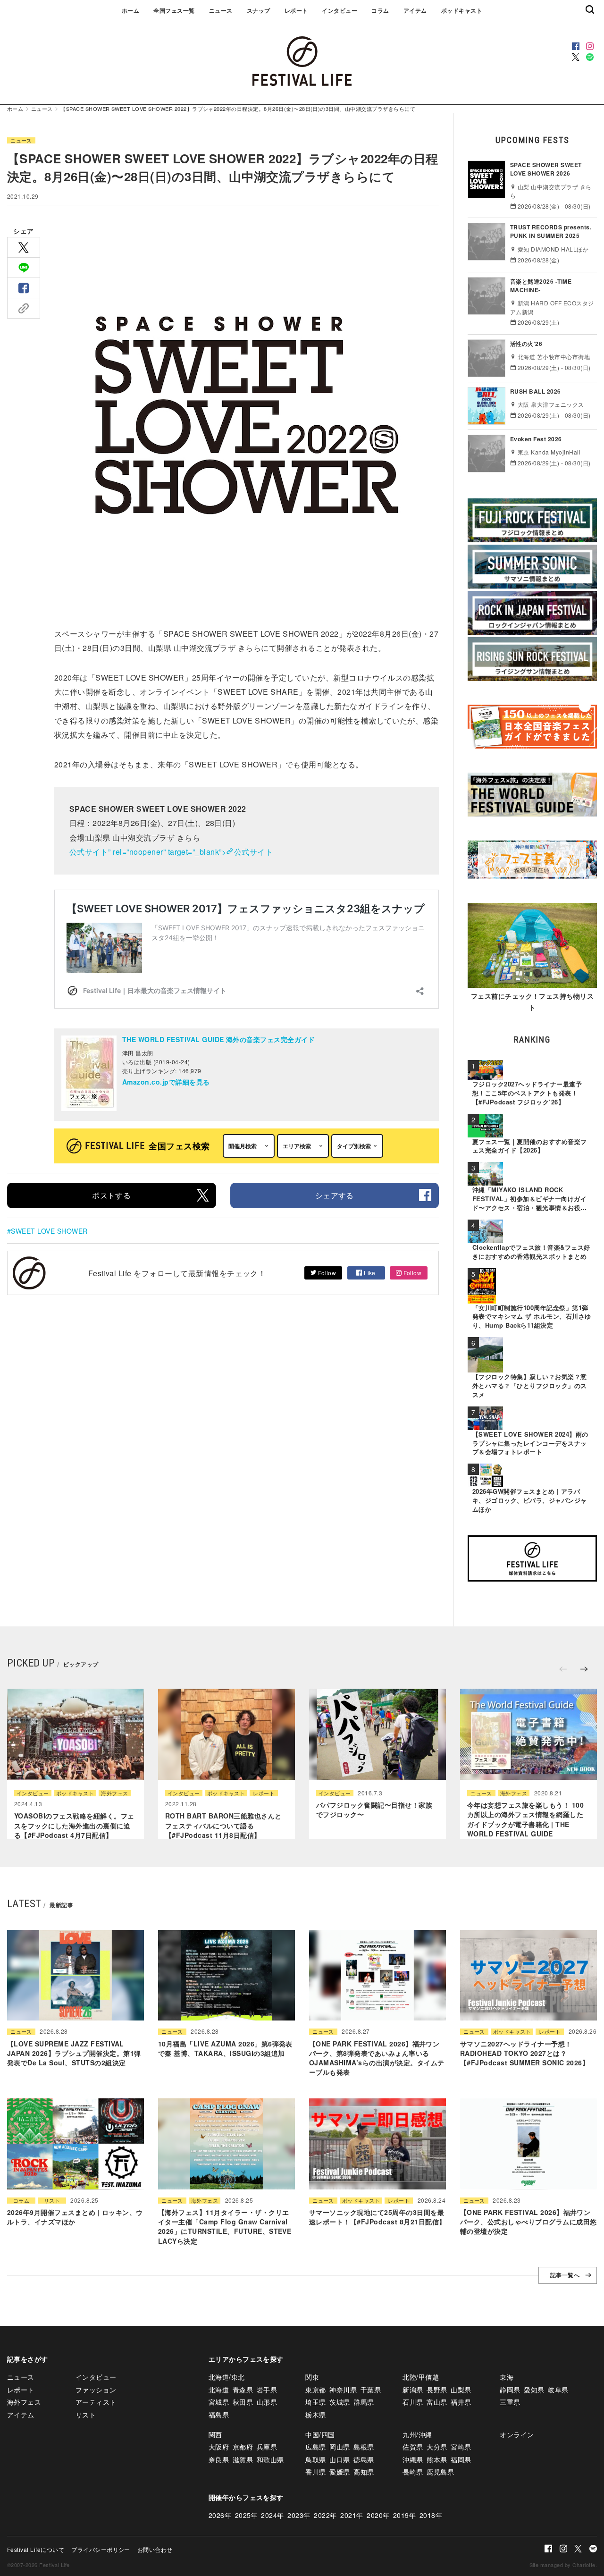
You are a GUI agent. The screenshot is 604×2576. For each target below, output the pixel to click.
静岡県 (510, 2390)
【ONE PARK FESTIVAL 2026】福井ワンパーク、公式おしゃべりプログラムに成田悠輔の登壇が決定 (528, 2222)
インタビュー (340, 10)
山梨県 (461, 2390)
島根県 (364, 2447)
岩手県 (267, 2390)
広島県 (315, 2447)
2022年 (325, 2515)
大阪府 (219, 2447)
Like (369, 1273)
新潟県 (413, 2390)
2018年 (431, 2515)
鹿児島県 (440, 2472)
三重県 (510, 2402)
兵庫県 (267, 2447)
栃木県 (315, 2415)
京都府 (243, 2447)
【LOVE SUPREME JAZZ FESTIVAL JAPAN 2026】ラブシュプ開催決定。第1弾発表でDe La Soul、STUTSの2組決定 (74, 2053)
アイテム (415, 10)
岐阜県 (558, 2390)
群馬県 (364, 2402)
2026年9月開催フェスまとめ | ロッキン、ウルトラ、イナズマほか (75, 2217)
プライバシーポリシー (101, 2549)
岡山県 (340, 2447)
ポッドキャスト (462, 10)
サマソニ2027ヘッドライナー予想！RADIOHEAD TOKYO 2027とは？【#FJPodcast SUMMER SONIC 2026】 (524, 2053)
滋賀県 (243, 2459)
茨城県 (340, 2402)
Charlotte (584, 2565)
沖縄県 (413, 2459)
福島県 (219, 2415)
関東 (312, 2377)
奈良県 (219, 2459)
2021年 (352, 2515)
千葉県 (371, 2390)
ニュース (221, 10)
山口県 (340, 2459)
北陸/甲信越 (421, 2377)
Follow (326, 1273)
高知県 (364, 2472)
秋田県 (243, 2402)
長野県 (437, 2390)
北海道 (219, 2390)
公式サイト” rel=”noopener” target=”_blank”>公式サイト (171, 852)
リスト (52, 2201)
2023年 (299, 2515)
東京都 (315, 2390)
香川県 (315, 2472)
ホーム (130, 10)
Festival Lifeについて (36, 2549)
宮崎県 (461, 2447)
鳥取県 (315, 2459)
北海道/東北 (227, 2377)
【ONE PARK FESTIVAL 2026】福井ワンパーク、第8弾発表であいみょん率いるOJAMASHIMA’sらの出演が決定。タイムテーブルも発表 (377, 2058)
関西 (215, 2434)
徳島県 (364, 2459)
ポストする (111, 1195)
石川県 (413, 2402)
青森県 (243, 2390)
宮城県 (219, 2402)
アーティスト (96, 2402)
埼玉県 (315, 2402)
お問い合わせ (155, 2549)
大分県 (437, 2447)
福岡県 (461, 2459)
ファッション (96, 2390)
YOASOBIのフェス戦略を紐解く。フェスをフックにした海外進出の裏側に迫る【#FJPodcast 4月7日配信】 (74, 1825)
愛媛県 (340, 2472)
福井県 (461, 2402)
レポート (296, 10)
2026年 (220, 2515)
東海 (507, 2377)
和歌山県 (270, 2459)
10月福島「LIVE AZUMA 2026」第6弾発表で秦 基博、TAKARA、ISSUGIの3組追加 (225, 2048)
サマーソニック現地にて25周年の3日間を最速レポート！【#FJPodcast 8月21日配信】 (377, 2217)
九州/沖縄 (417, 2434)
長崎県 (413, 2472)
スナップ (259, 10)
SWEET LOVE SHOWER (49, 1231)
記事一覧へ (565, 2275)
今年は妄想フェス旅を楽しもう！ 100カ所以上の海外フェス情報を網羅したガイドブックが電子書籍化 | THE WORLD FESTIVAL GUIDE (525, 1819)
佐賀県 (413, 2447)
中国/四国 (320, 2434)
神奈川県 (343, 2390)
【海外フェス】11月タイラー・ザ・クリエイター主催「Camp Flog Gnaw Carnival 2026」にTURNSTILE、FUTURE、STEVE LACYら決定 (225, 2227)
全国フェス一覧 (174, 10)
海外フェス (114, 1793)
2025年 (246, 2515)
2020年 (378, 2515)
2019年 (404, 2515)
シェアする (335, 1195)
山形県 (267, 2402)
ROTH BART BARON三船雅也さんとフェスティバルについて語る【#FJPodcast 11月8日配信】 (223, 1825)
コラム (380, 10)
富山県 (437, 2402)
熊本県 (437, 2459)
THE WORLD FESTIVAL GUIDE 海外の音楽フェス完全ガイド (218, 1039)
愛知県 (534, 2390)
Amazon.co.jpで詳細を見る (166, 1082)
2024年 (272, 2515)
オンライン (517, 2434)
